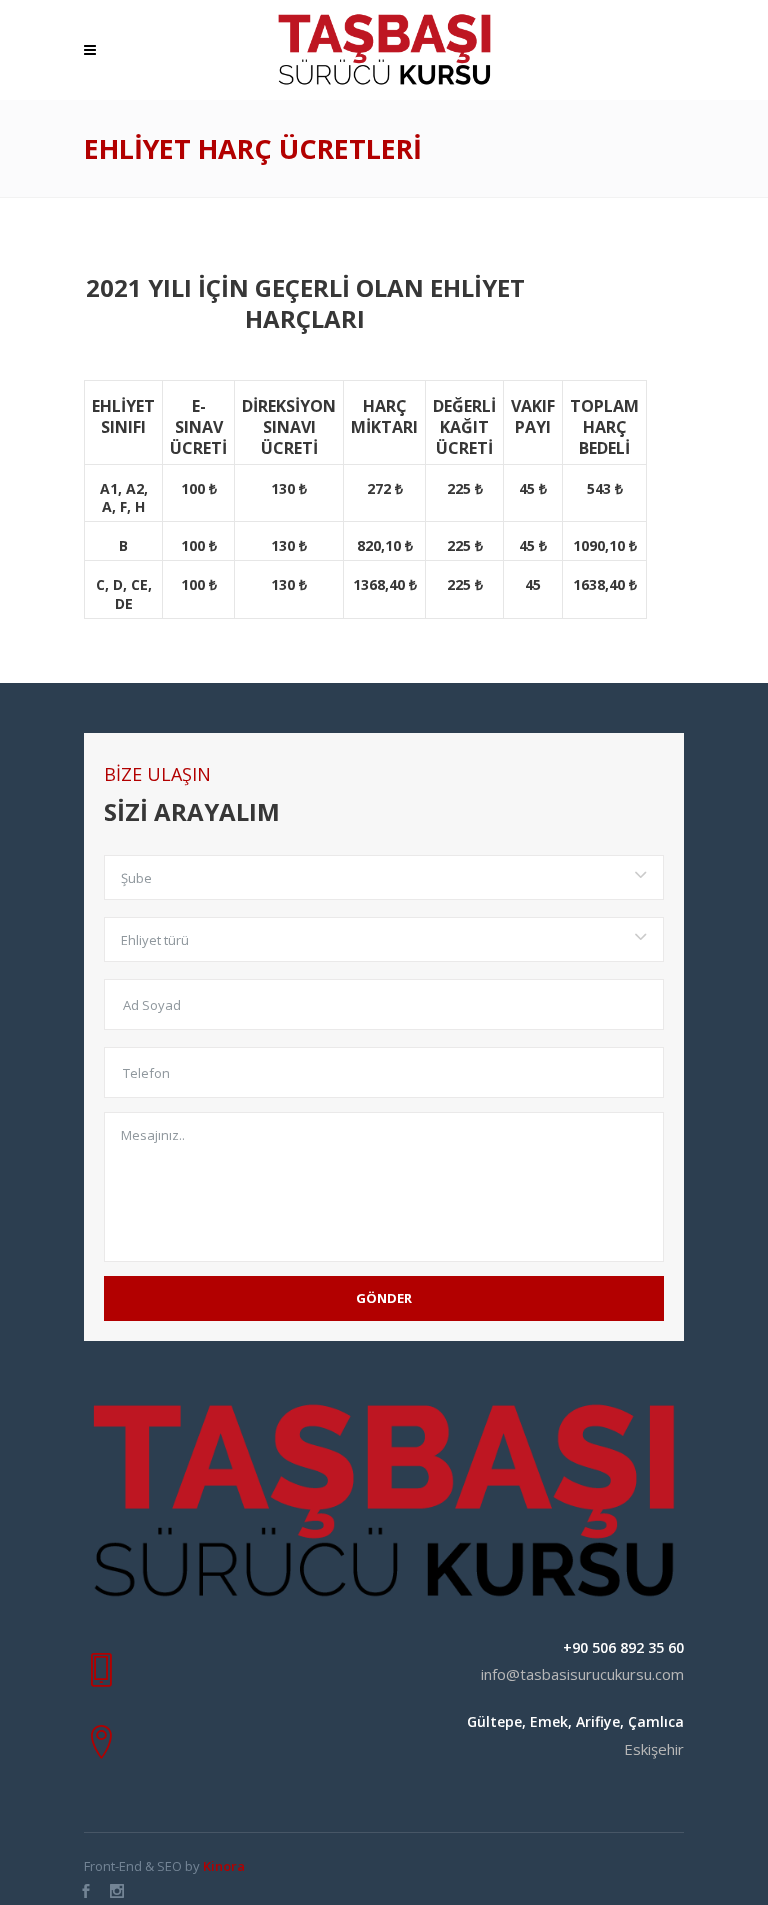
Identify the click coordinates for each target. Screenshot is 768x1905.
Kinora (224, 1866)
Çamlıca (656, 1721)
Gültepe (494, 1721)
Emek (549, 1721)
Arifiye (598, 1721)
